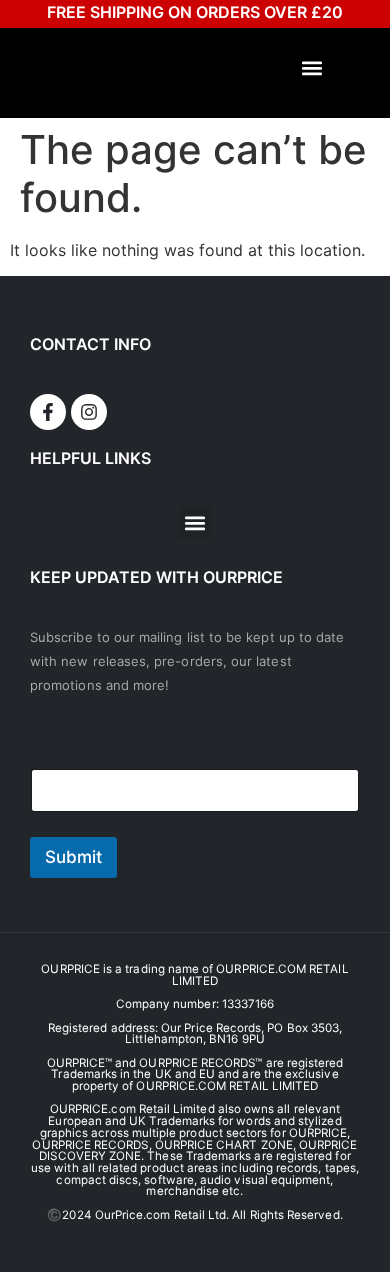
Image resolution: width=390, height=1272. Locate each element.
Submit (73, 857)
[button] (312, 68)
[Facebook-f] (48, 412)
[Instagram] (89, 412)
